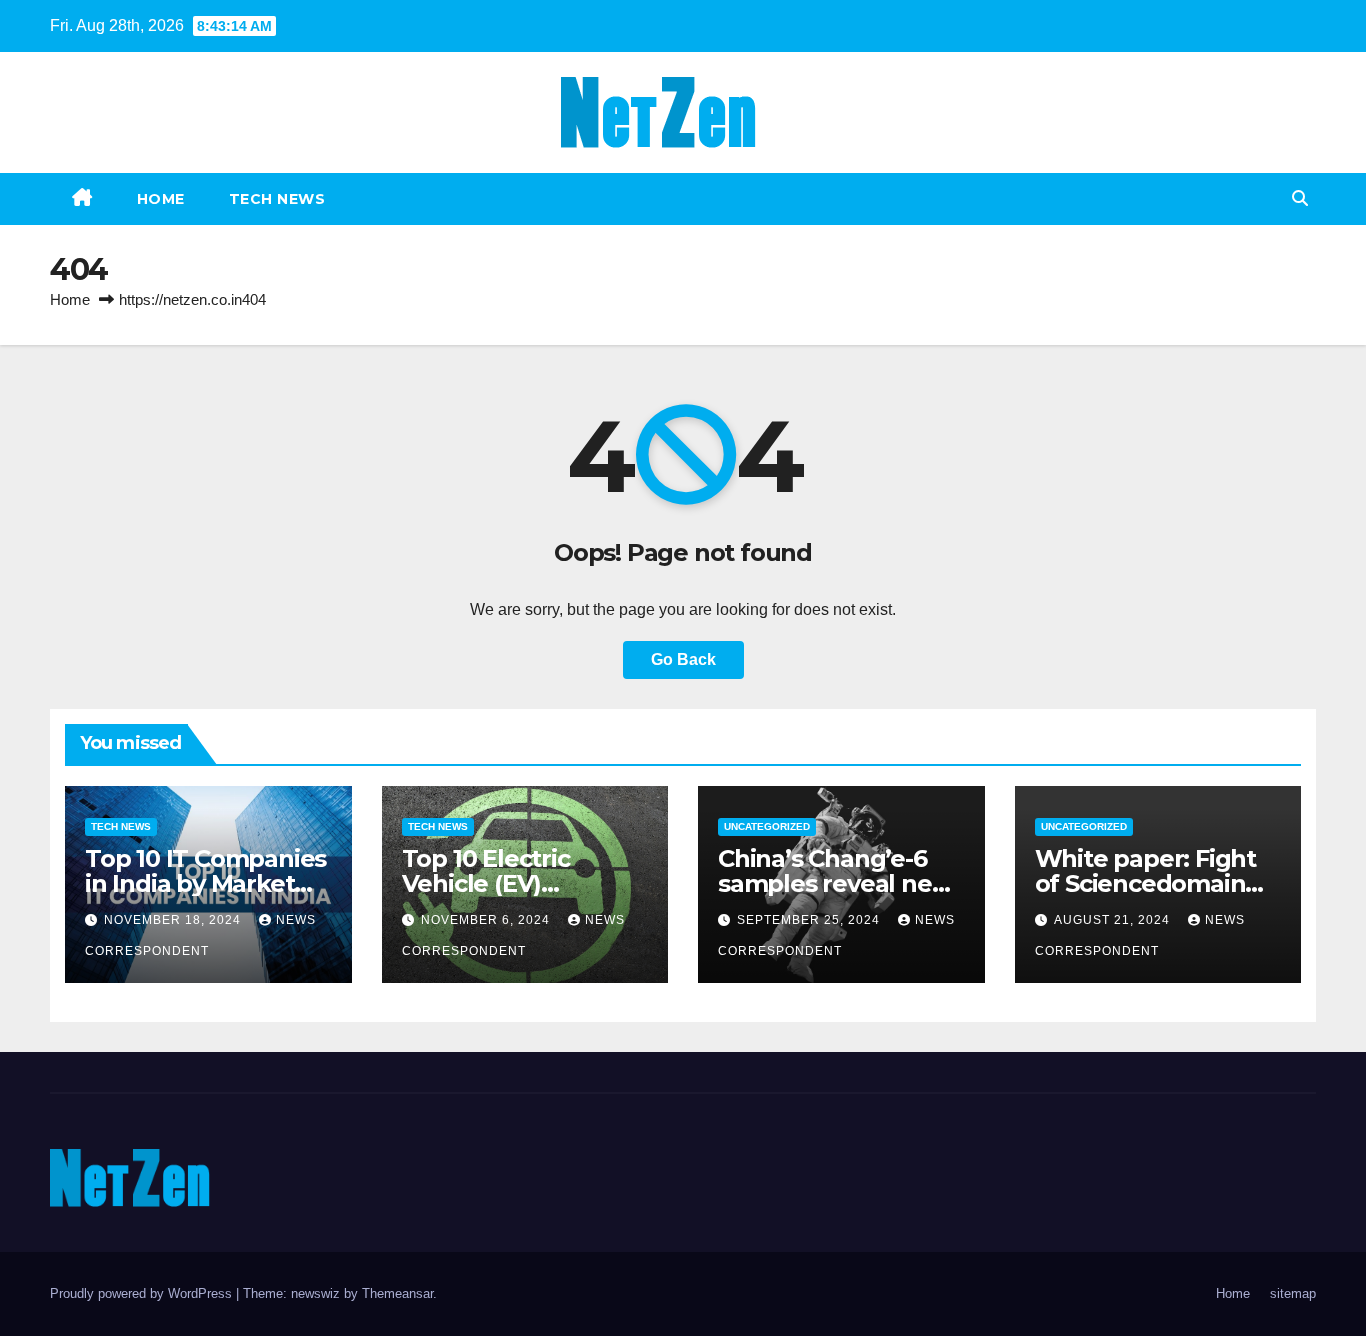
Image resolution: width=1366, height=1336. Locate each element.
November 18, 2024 (174, 920)
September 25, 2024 (810, 920)
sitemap (1293, 1293)
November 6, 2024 (487, 920)
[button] (1300, 198)
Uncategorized (767, 826)
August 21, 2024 (1114, 920)
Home (161, 199)
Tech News (277, 199)
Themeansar (397, 1293)
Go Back (683, 659)
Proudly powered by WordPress (143, 1293)
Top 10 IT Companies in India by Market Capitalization (205, 883)
